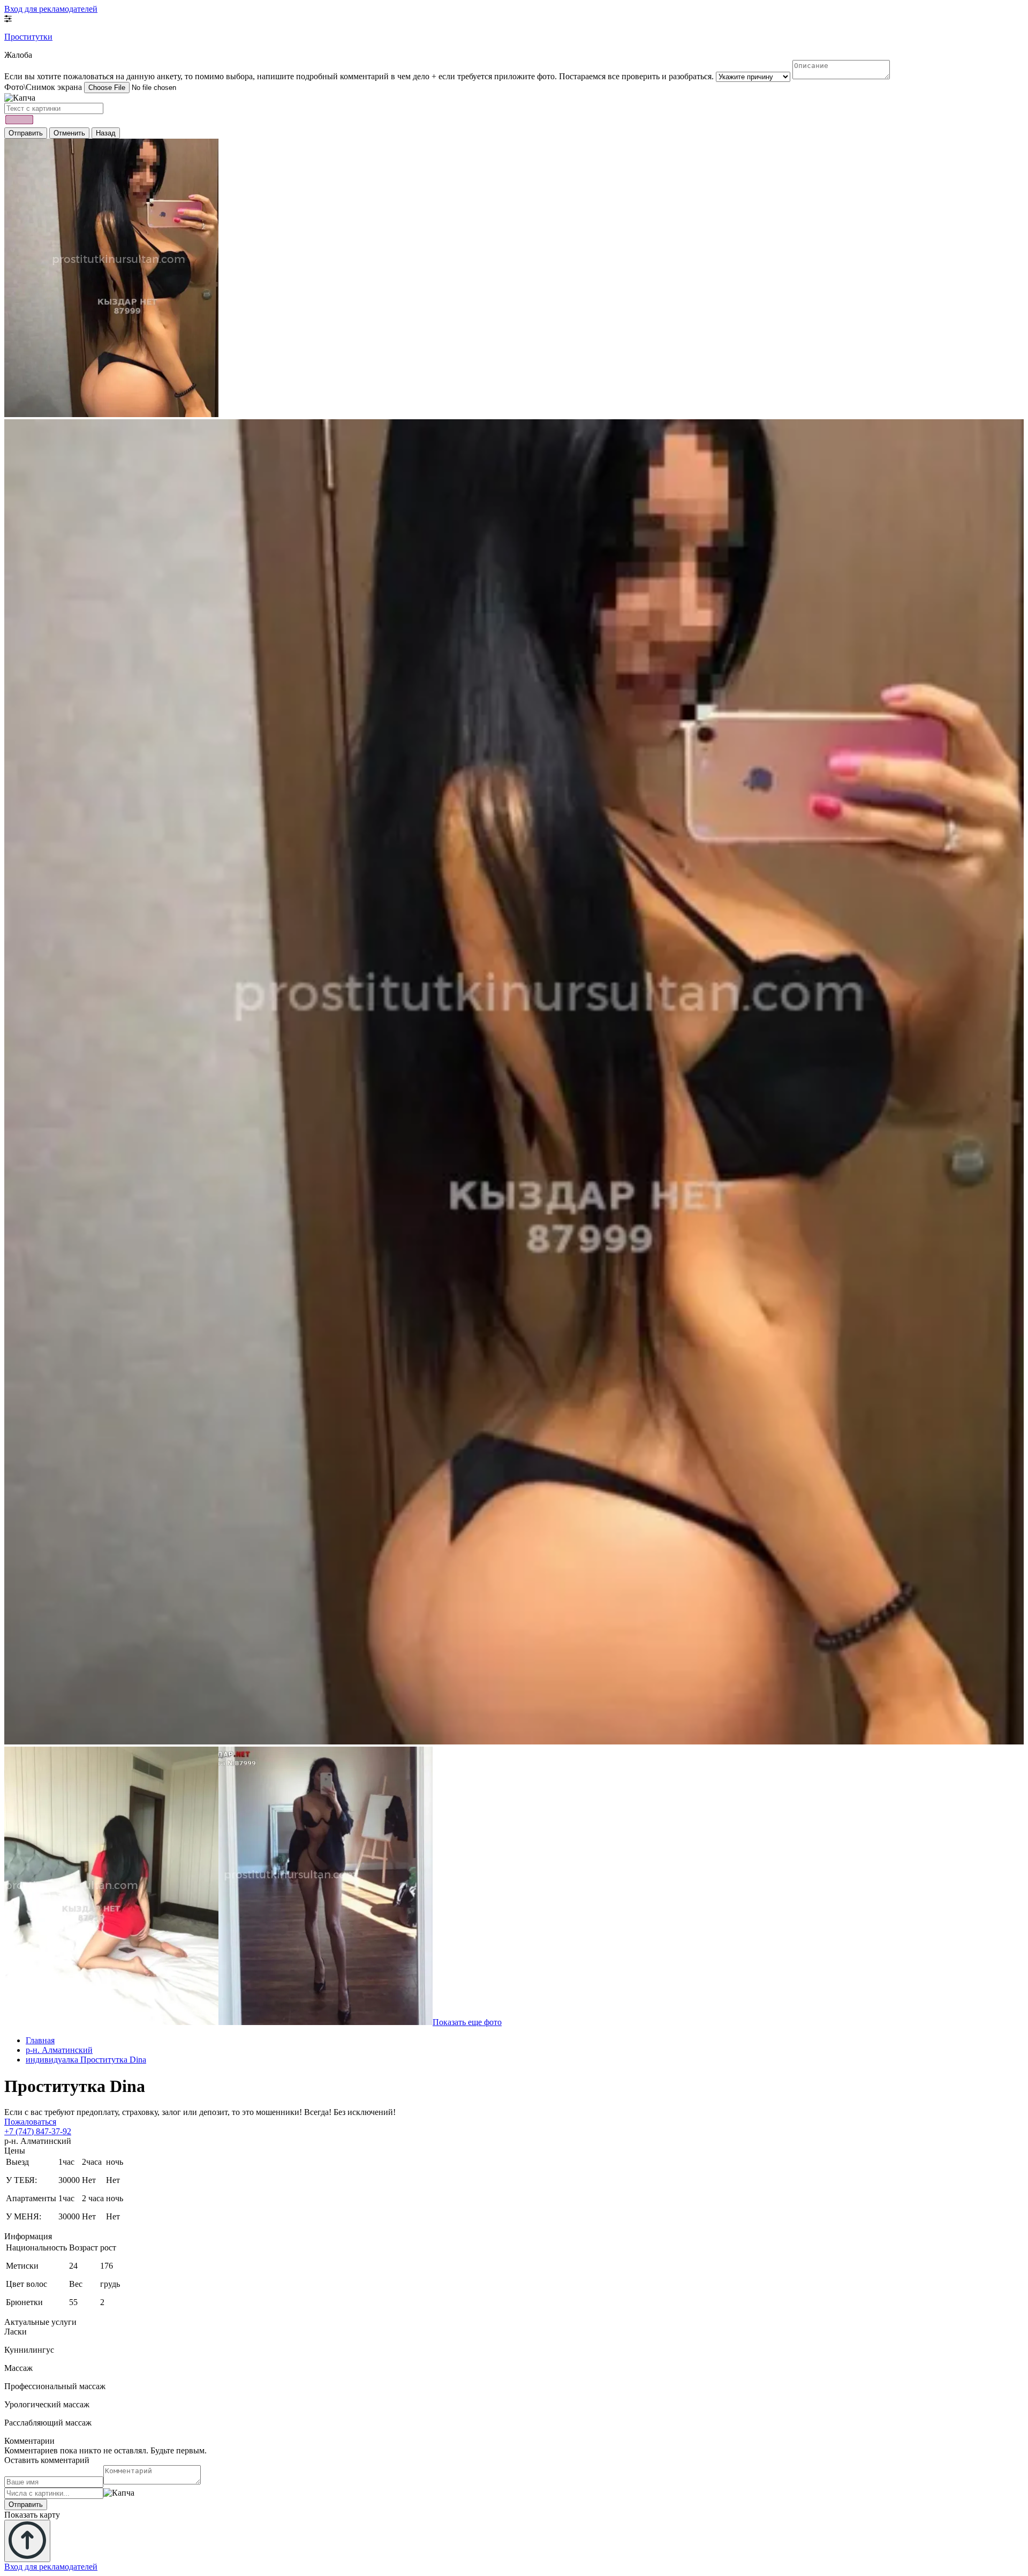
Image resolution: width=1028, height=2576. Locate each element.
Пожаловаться (30, 2122)
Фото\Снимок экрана (43, 87)
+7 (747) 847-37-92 (38, 2131)
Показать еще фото (467, 2022)
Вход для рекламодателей (51, 9)
